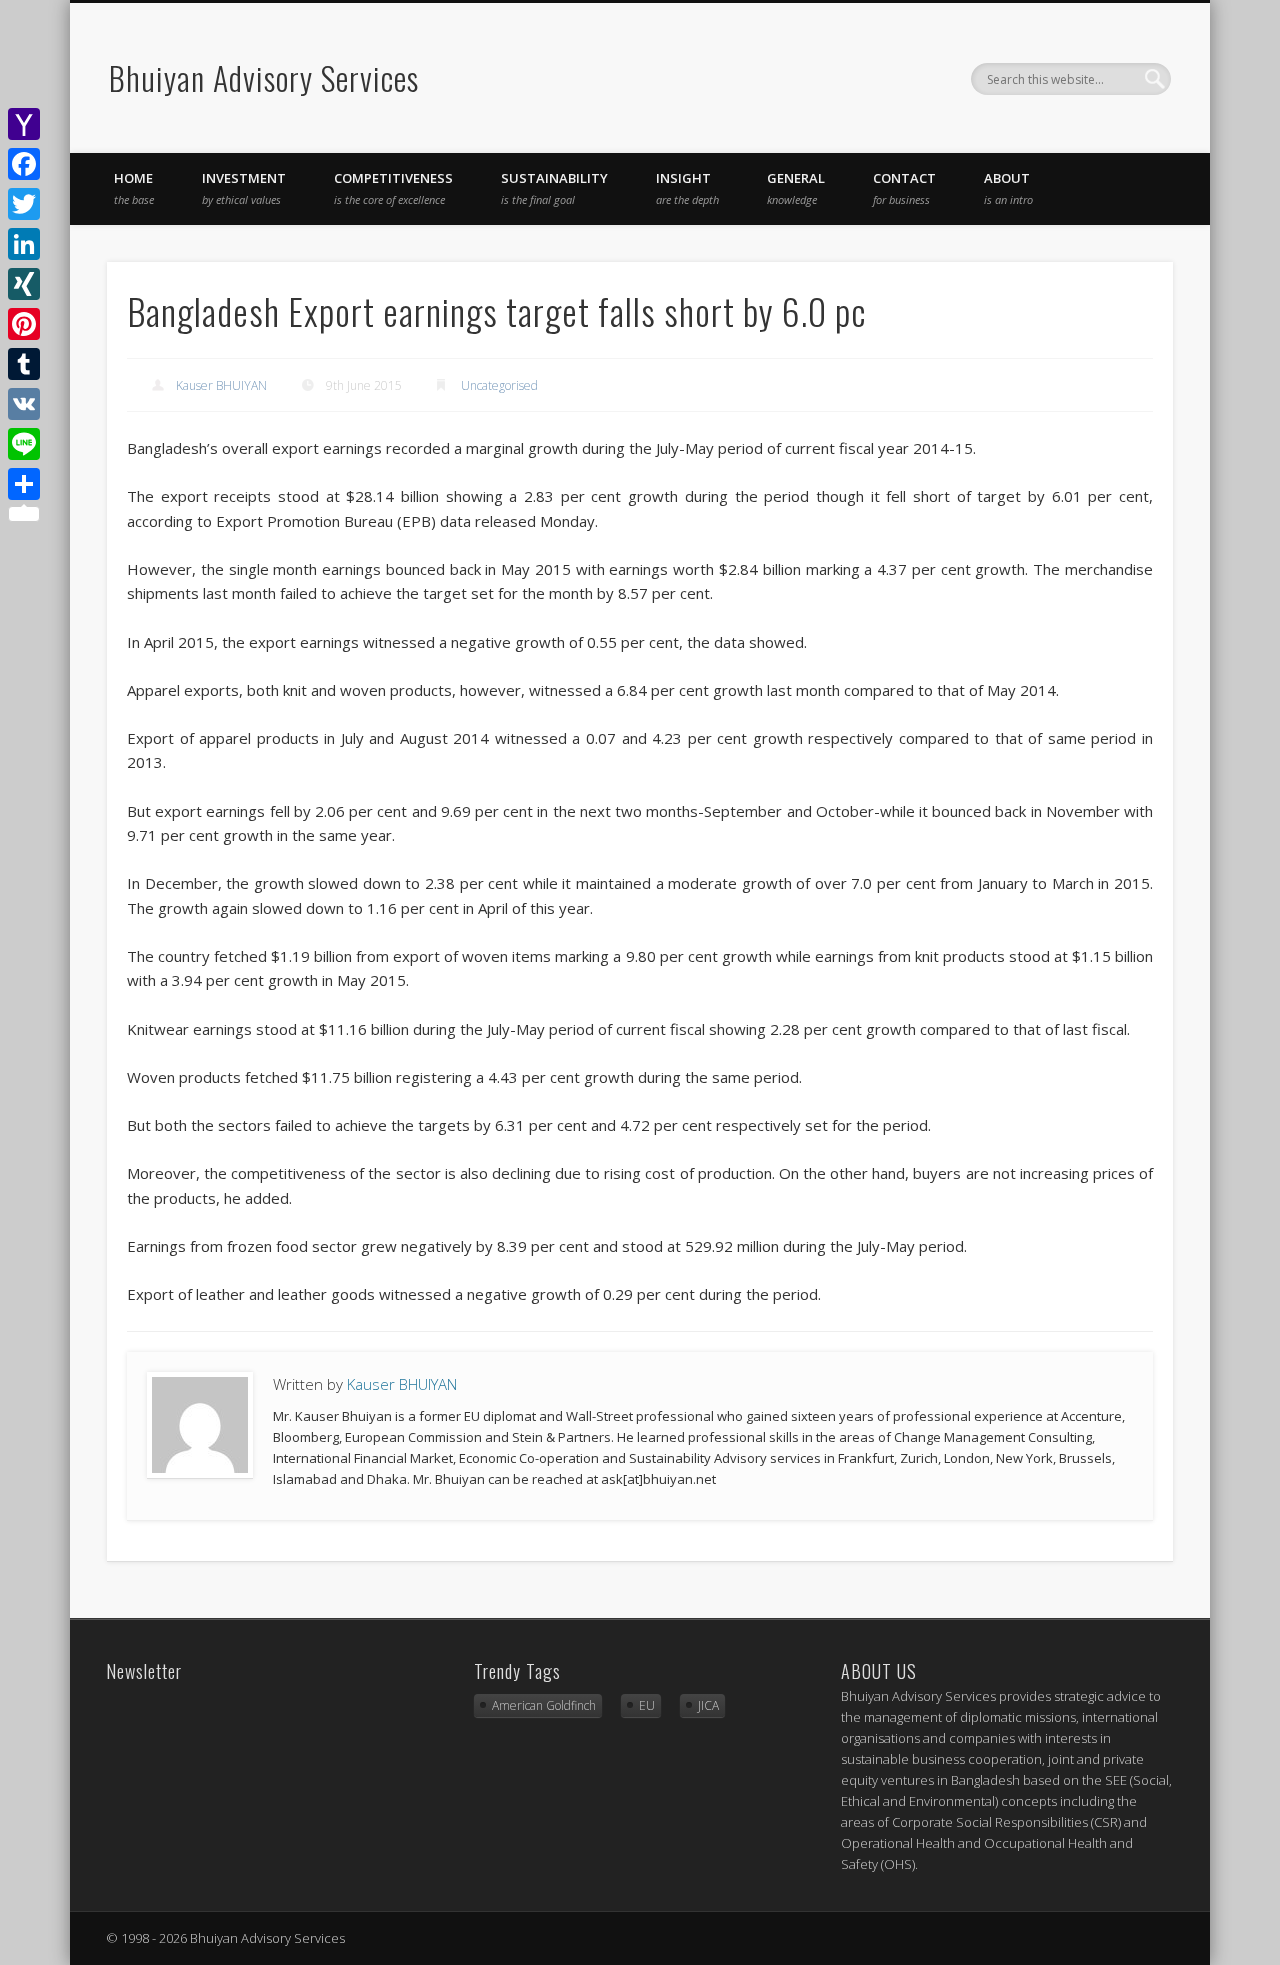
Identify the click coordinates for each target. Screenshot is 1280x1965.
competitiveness (393, 188)
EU (647, 1705)
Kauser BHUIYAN (221, 385)
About (1008, 188)
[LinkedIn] (24, 244)
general (796, 188)
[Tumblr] (24, 364)
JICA (708, 1705)
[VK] (24, 404)
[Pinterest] (24, 324)
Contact (904, 188)
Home (134, 188)
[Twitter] (24, 204)
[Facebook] (24, 164)
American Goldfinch (544, 1705)
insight (687, 188)
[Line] (24, 444)
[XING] (24, 284)
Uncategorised (499, 385)
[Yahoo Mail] (24, 124)
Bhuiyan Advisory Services (264, 77)
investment (244, 188)
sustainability (554, 188)
